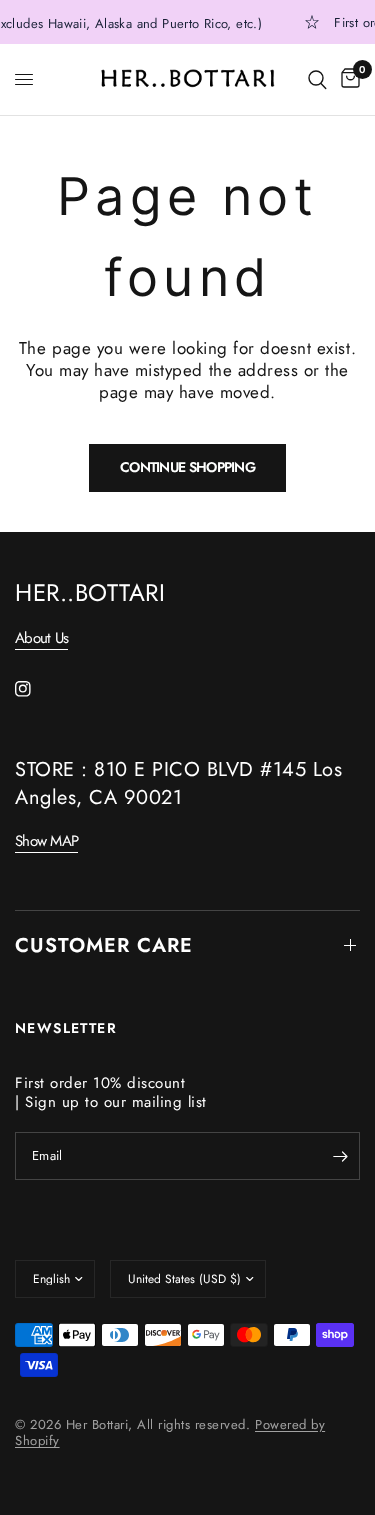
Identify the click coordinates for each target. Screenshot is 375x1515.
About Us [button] (41, 638)
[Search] (317, 79)
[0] (347, 79)
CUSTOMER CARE (104, 945)
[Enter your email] (340, 1156)
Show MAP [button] (46, 841)
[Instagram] (37, 689)
